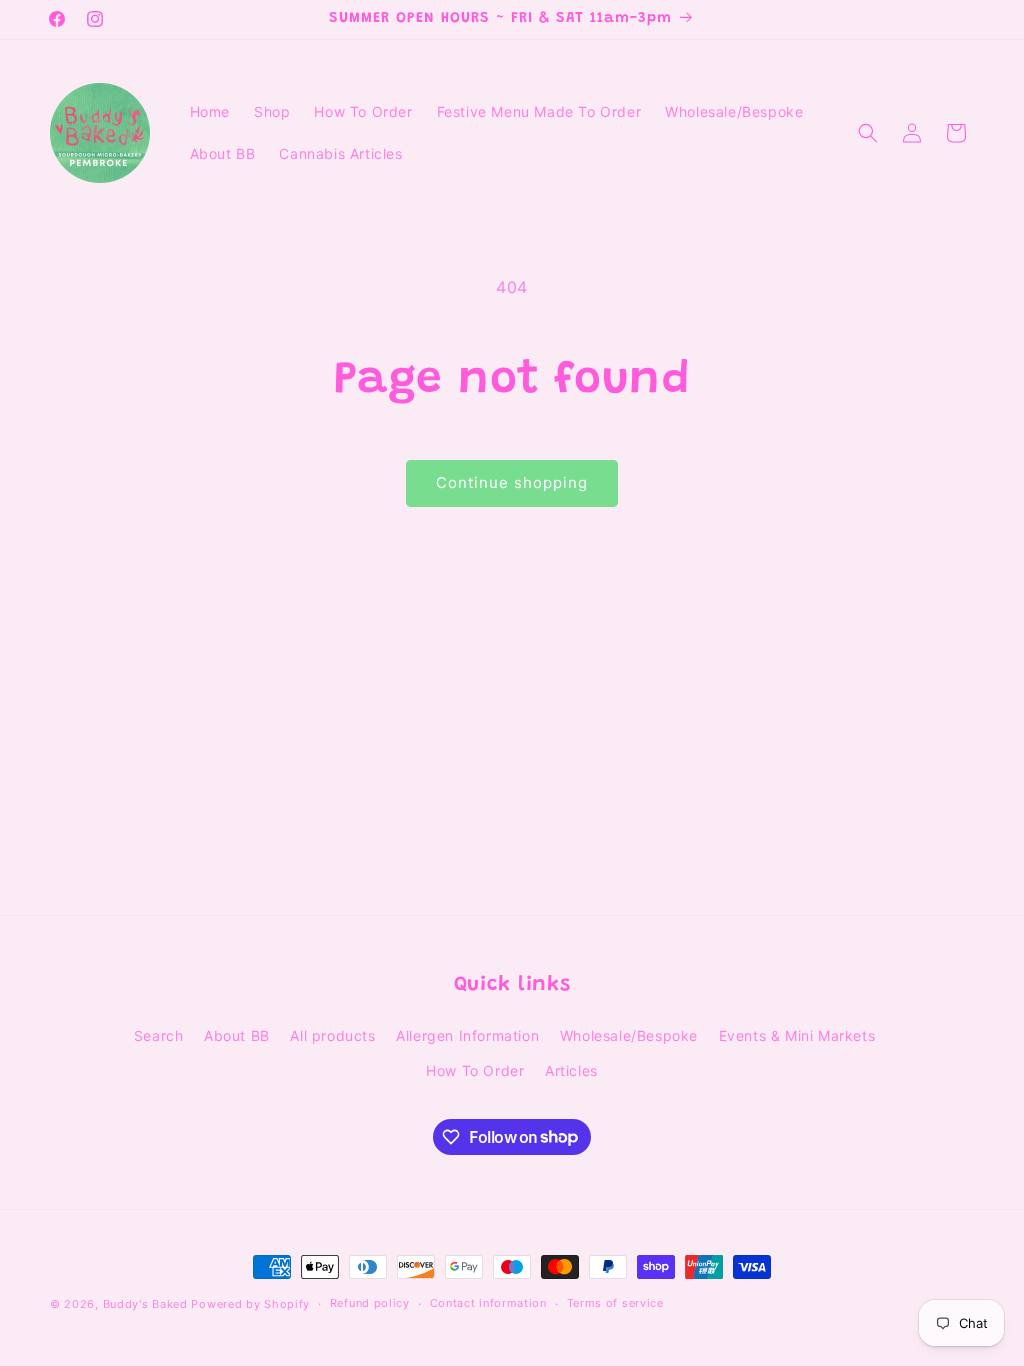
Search (159, 1035)
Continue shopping (512, 482)
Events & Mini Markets (797, 1035)
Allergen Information (467, 1035)
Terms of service (615, 1303)
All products (332, 1035)
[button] (868, 133)
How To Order (475, 1070)
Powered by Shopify (250, 1304)
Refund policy (370, 1303)
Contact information (488, 1303)
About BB (237, 1035)
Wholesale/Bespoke (629, 1035)
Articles (571, 1070)
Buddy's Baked (145, 1304)
